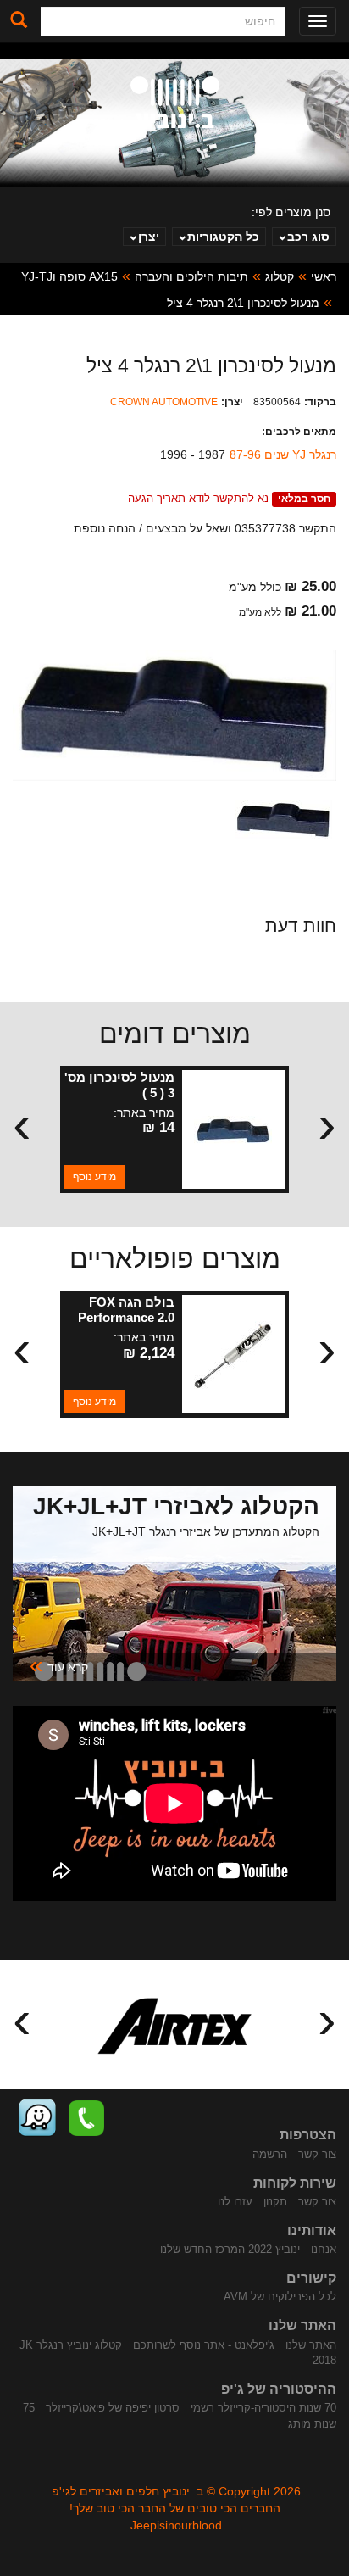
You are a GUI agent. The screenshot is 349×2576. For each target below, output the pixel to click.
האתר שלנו (311, 2345)
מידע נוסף (94, 1177)
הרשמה (270, 2154)
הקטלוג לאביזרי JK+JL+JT (176, 1506)
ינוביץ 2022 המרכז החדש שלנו (230, 2249)
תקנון (275, 2202)
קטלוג (280, 276)
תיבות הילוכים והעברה (191, 276)
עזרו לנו (235, 2202)
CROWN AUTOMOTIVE (164, 402)
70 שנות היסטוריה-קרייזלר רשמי (263, 2408)
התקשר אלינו (86, 2118)
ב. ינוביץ (175, 105)
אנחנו (324, 2249)
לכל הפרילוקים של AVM (280, 2297)
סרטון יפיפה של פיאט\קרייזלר (113, 2408)
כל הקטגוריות (223, 237)
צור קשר (317, 2154)
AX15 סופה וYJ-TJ (69, 276)
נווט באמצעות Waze (37, 2118)
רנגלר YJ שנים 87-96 (283, 454)
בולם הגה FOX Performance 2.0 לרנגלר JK (126, 1317)
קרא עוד (59, 1666)
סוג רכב (308, 237)
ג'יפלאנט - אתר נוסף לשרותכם (204, 2345)
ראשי (324, 276)
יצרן (149, 237)
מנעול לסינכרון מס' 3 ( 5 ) (119, 1085)
